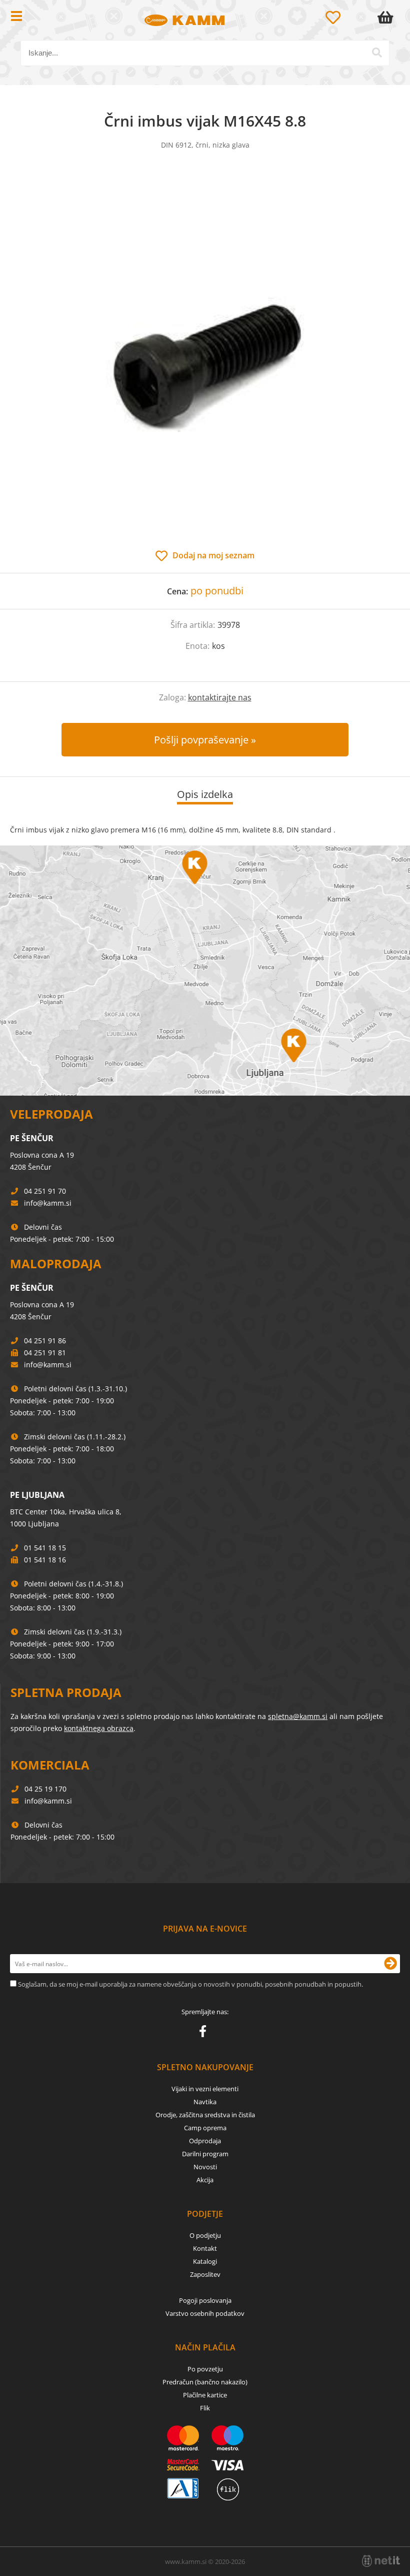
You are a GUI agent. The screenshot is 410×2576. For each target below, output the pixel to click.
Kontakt (205, 2248)
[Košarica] (387, 18)
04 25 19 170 (45, 1789)
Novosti (205, 2167)
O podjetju (205, 2235)
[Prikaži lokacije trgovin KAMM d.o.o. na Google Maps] (205, 971)
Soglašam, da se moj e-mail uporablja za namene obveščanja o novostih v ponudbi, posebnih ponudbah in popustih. (190, 1984)
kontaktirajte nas (220, 697)
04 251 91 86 (45, 1341)
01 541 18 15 (45, 1548)
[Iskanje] (377, 53)
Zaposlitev (205, 2274)
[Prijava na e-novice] (390, 1964)
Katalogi (205, 2261)
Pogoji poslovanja (205, 2300)
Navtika (205, 2102)
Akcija (205, 2180)
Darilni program (205, 2154)
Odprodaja (205, 2141)
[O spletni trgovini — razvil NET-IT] (381, 2561)
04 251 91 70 (45, 1191)
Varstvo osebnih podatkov (205, 2313)
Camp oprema (205, 2128)
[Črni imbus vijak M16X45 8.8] (205, 360)
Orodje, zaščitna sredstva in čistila (205, 2115)
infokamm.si (48, 1203)
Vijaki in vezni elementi (205, 2089)
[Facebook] (205, 2033)
